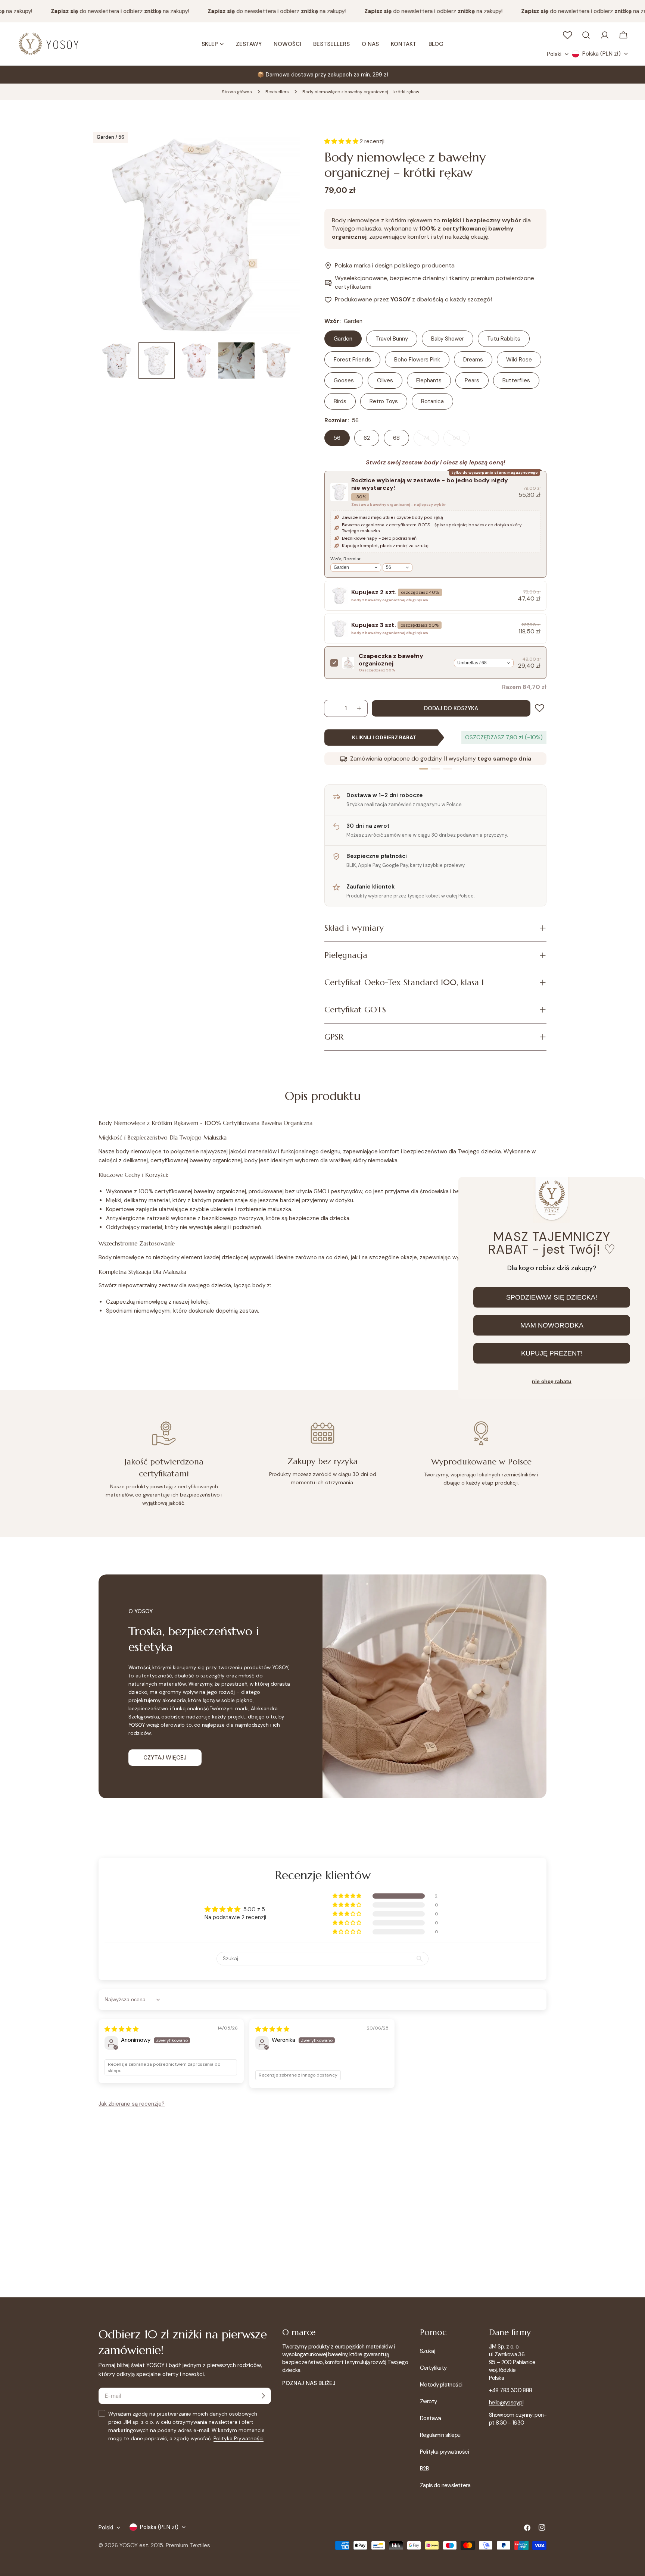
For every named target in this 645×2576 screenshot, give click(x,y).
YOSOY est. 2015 (141, 2545)
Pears (472, 380)
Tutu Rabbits (504, 339)
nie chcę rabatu (552, 1381)
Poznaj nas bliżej (309, 2383)
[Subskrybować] (263, 2396)
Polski (554, 54)
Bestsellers (277, 92)
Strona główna (237, 92)
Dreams (473, 360)
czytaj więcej (165, 1758)
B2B (424, 2469)
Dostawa (431, 2418)
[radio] (435, 524)
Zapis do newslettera (445, 2485)
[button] (348, 1896)
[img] (121, 2029)
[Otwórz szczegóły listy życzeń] (567, 35)
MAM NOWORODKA (552, 1325)
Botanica (432, 401)
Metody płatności (441, 2385)
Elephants (429, 380)
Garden (343, 339)
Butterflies (516, 380)
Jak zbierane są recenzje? (132, 2104)
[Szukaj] (586, 35)
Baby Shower (448, 339)
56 (337, 438)
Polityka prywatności (444, 2452)
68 (396, 438)
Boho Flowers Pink (417, 360)
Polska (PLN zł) (602, 54)
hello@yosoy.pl (506, 2403)
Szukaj (427, 2351)
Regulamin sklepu (440, 2435)
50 (461, 440)
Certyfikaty (433, 2368)
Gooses (344, 380)
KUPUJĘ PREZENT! (552, 1353)
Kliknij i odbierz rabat (384, 737)
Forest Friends (352, 360)
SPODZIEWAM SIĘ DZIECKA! (552, 1297)
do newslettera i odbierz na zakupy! (103, 11)
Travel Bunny (392, 339)
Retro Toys (384, 401)
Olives (385, 380)
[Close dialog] (633, 1189)
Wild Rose (519, 360)
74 (431, 440)
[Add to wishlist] (541, 708)
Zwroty (428, 2401)
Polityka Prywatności (239, 2439)
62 (367, 438)
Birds (340, 401)
